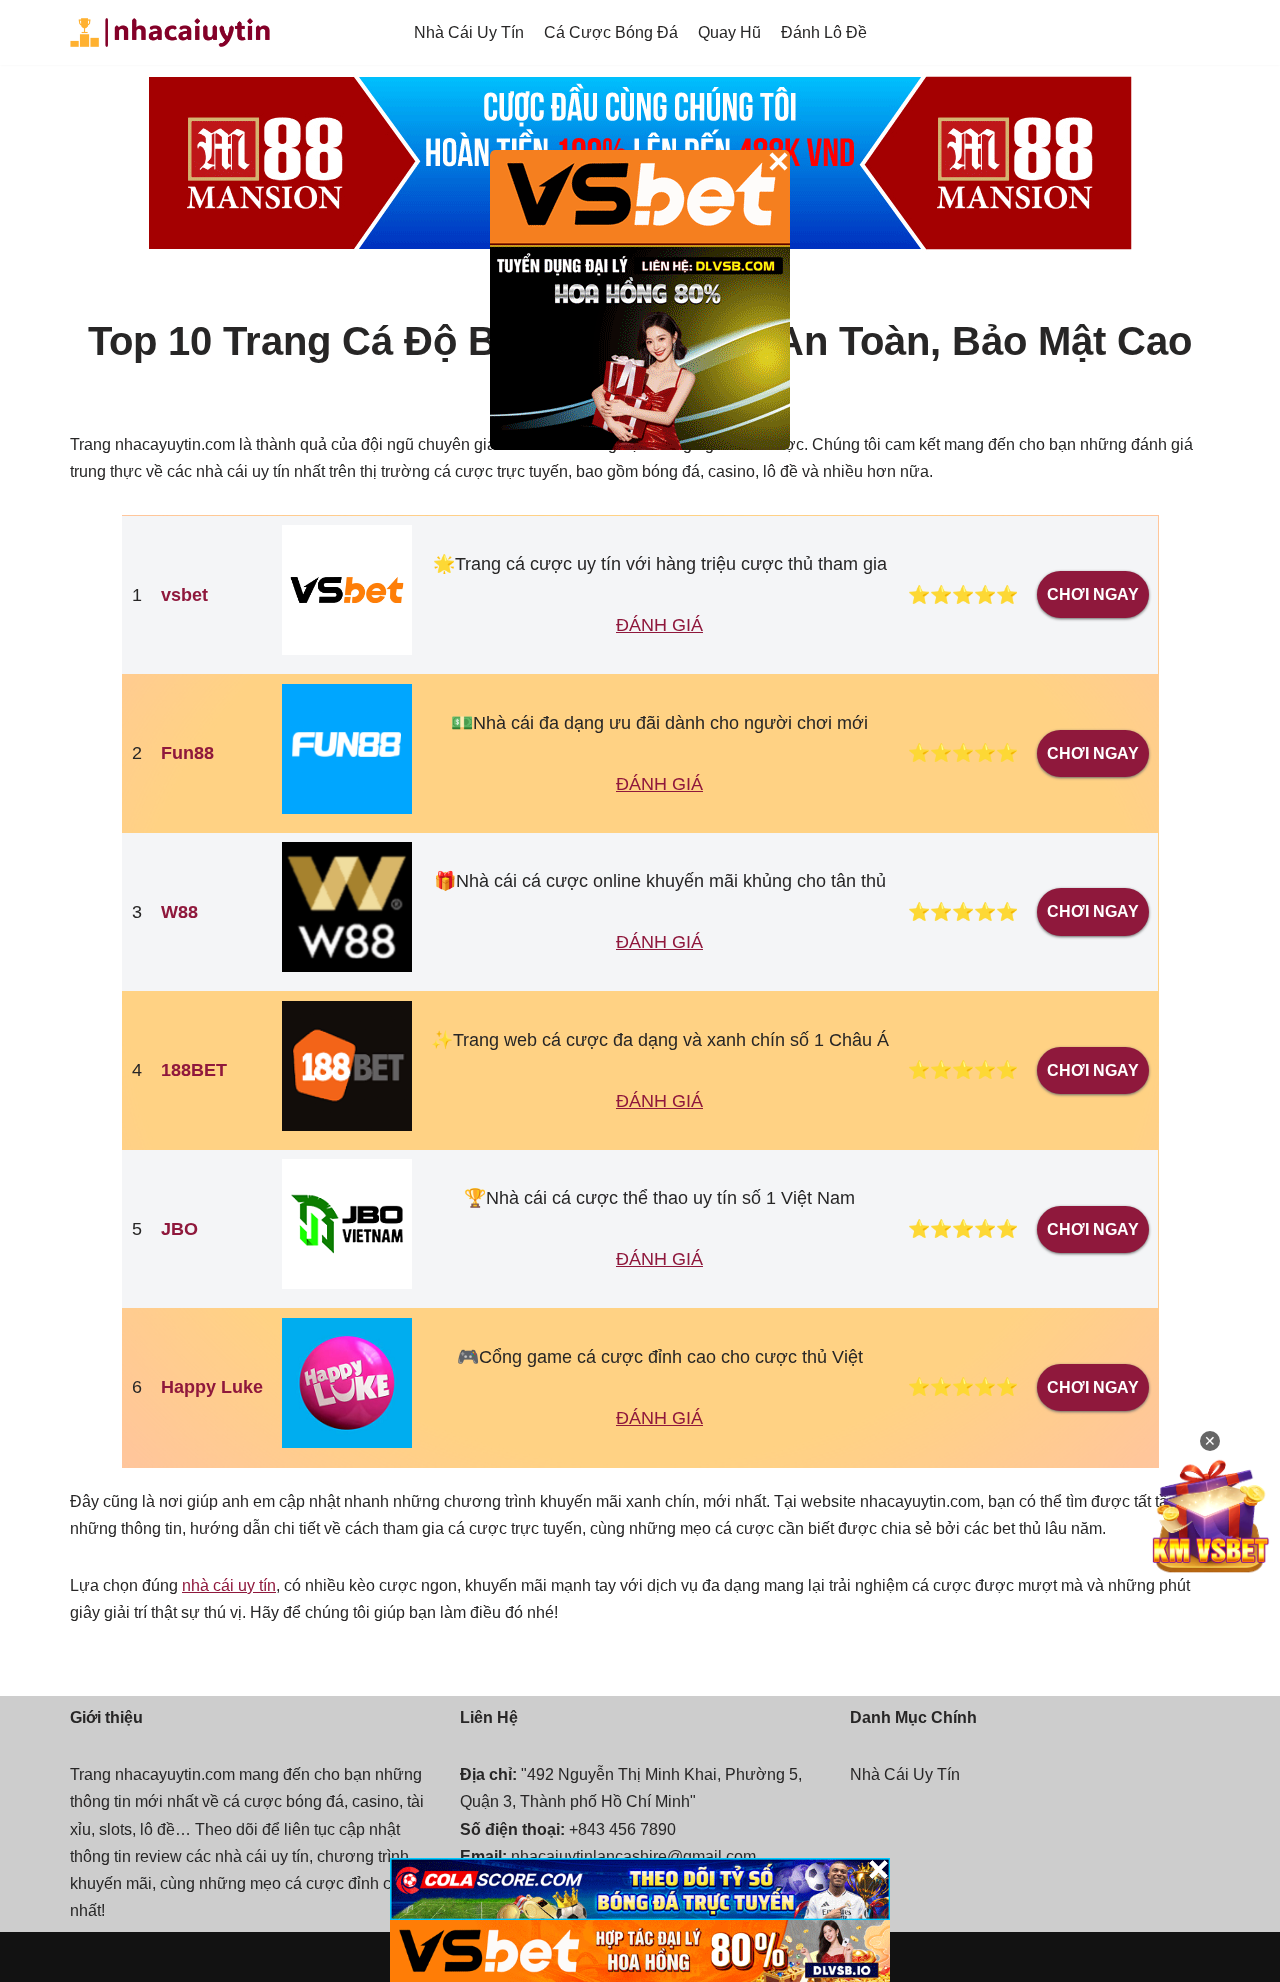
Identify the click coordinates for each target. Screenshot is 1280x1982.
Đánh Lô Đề (824, 32)
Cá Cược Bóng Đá (611, 32)
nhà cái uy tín (229, 1585)
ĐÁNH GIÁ (659, 625)
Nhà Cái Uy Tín (469, 32)
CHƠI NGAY (1093, 594)
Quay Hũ (729, 32)
